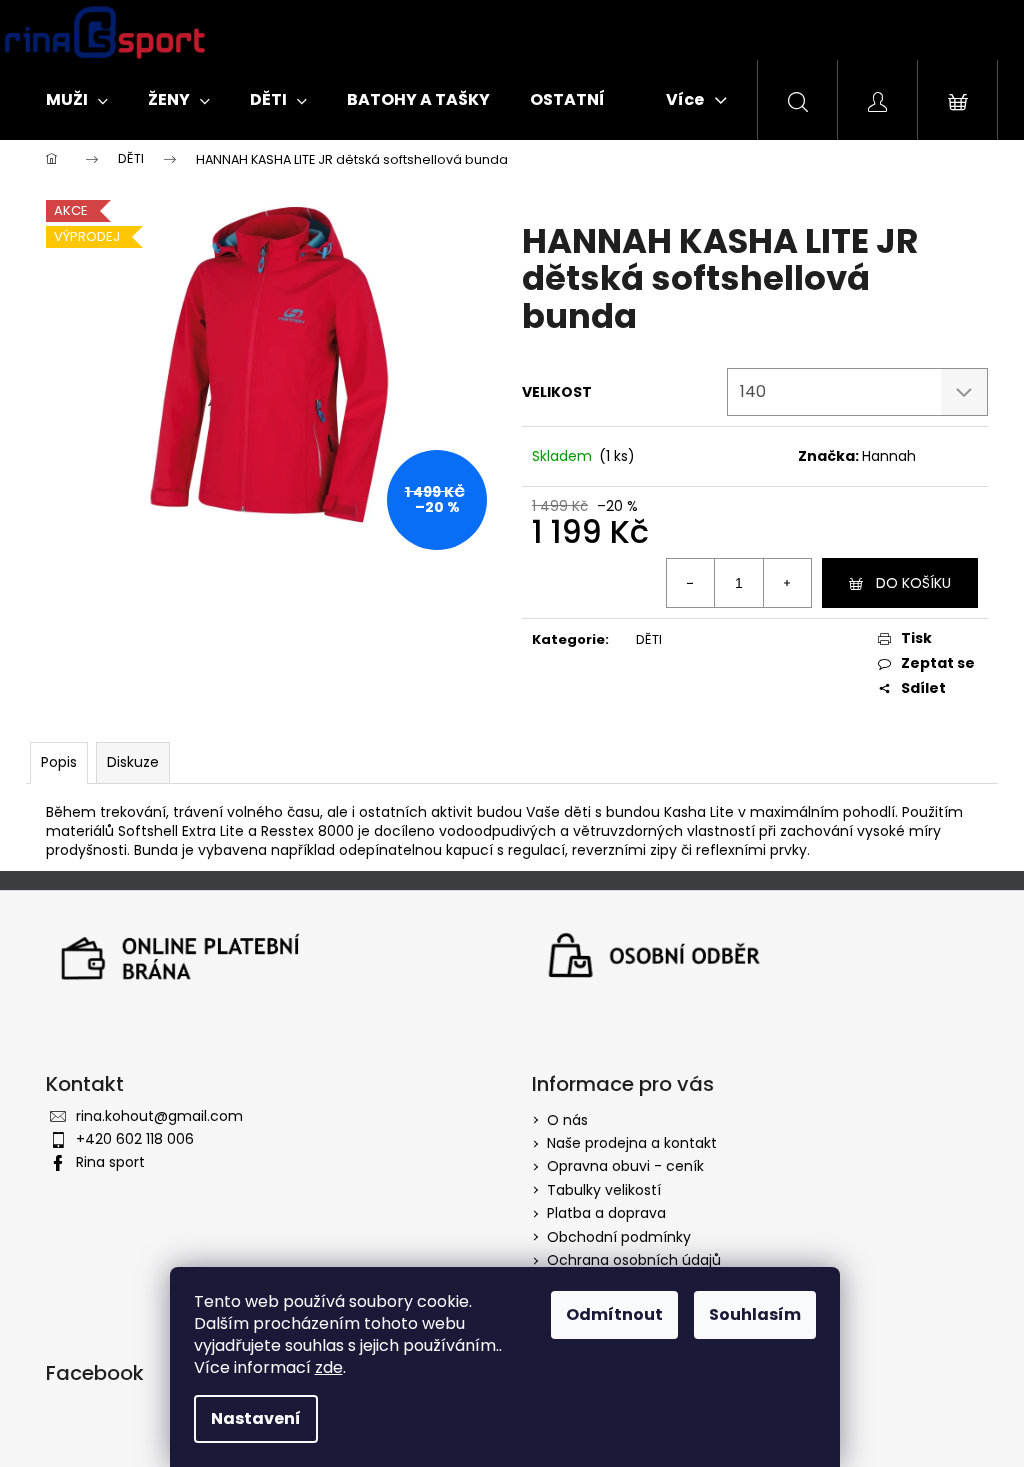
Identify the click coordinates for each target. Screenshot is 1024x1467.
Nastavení (256, 1418)
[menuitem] (77, 100)
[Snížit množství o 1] (691, 583)
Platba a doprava (606, 1213)
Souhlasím (755, 1314)
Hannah (889, 456)
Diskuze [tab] (133, 762)
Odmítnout (614, 1314)
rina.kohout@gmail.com (159, 1116)
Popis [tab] (59, 762)
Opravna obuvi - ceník (625, 1166)
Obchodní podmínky (619, 1237)
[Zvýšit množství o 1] (787, 583)
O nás (567, 1120)
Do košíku (913, 583)
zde (329, 1367)
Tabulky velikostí (604, 1190)
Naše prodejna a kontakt (632, 1143)
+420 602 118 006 (135, 1139)
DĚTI (649, 639)
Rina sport (110, 1162)
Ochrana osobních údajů (634, 1260)
